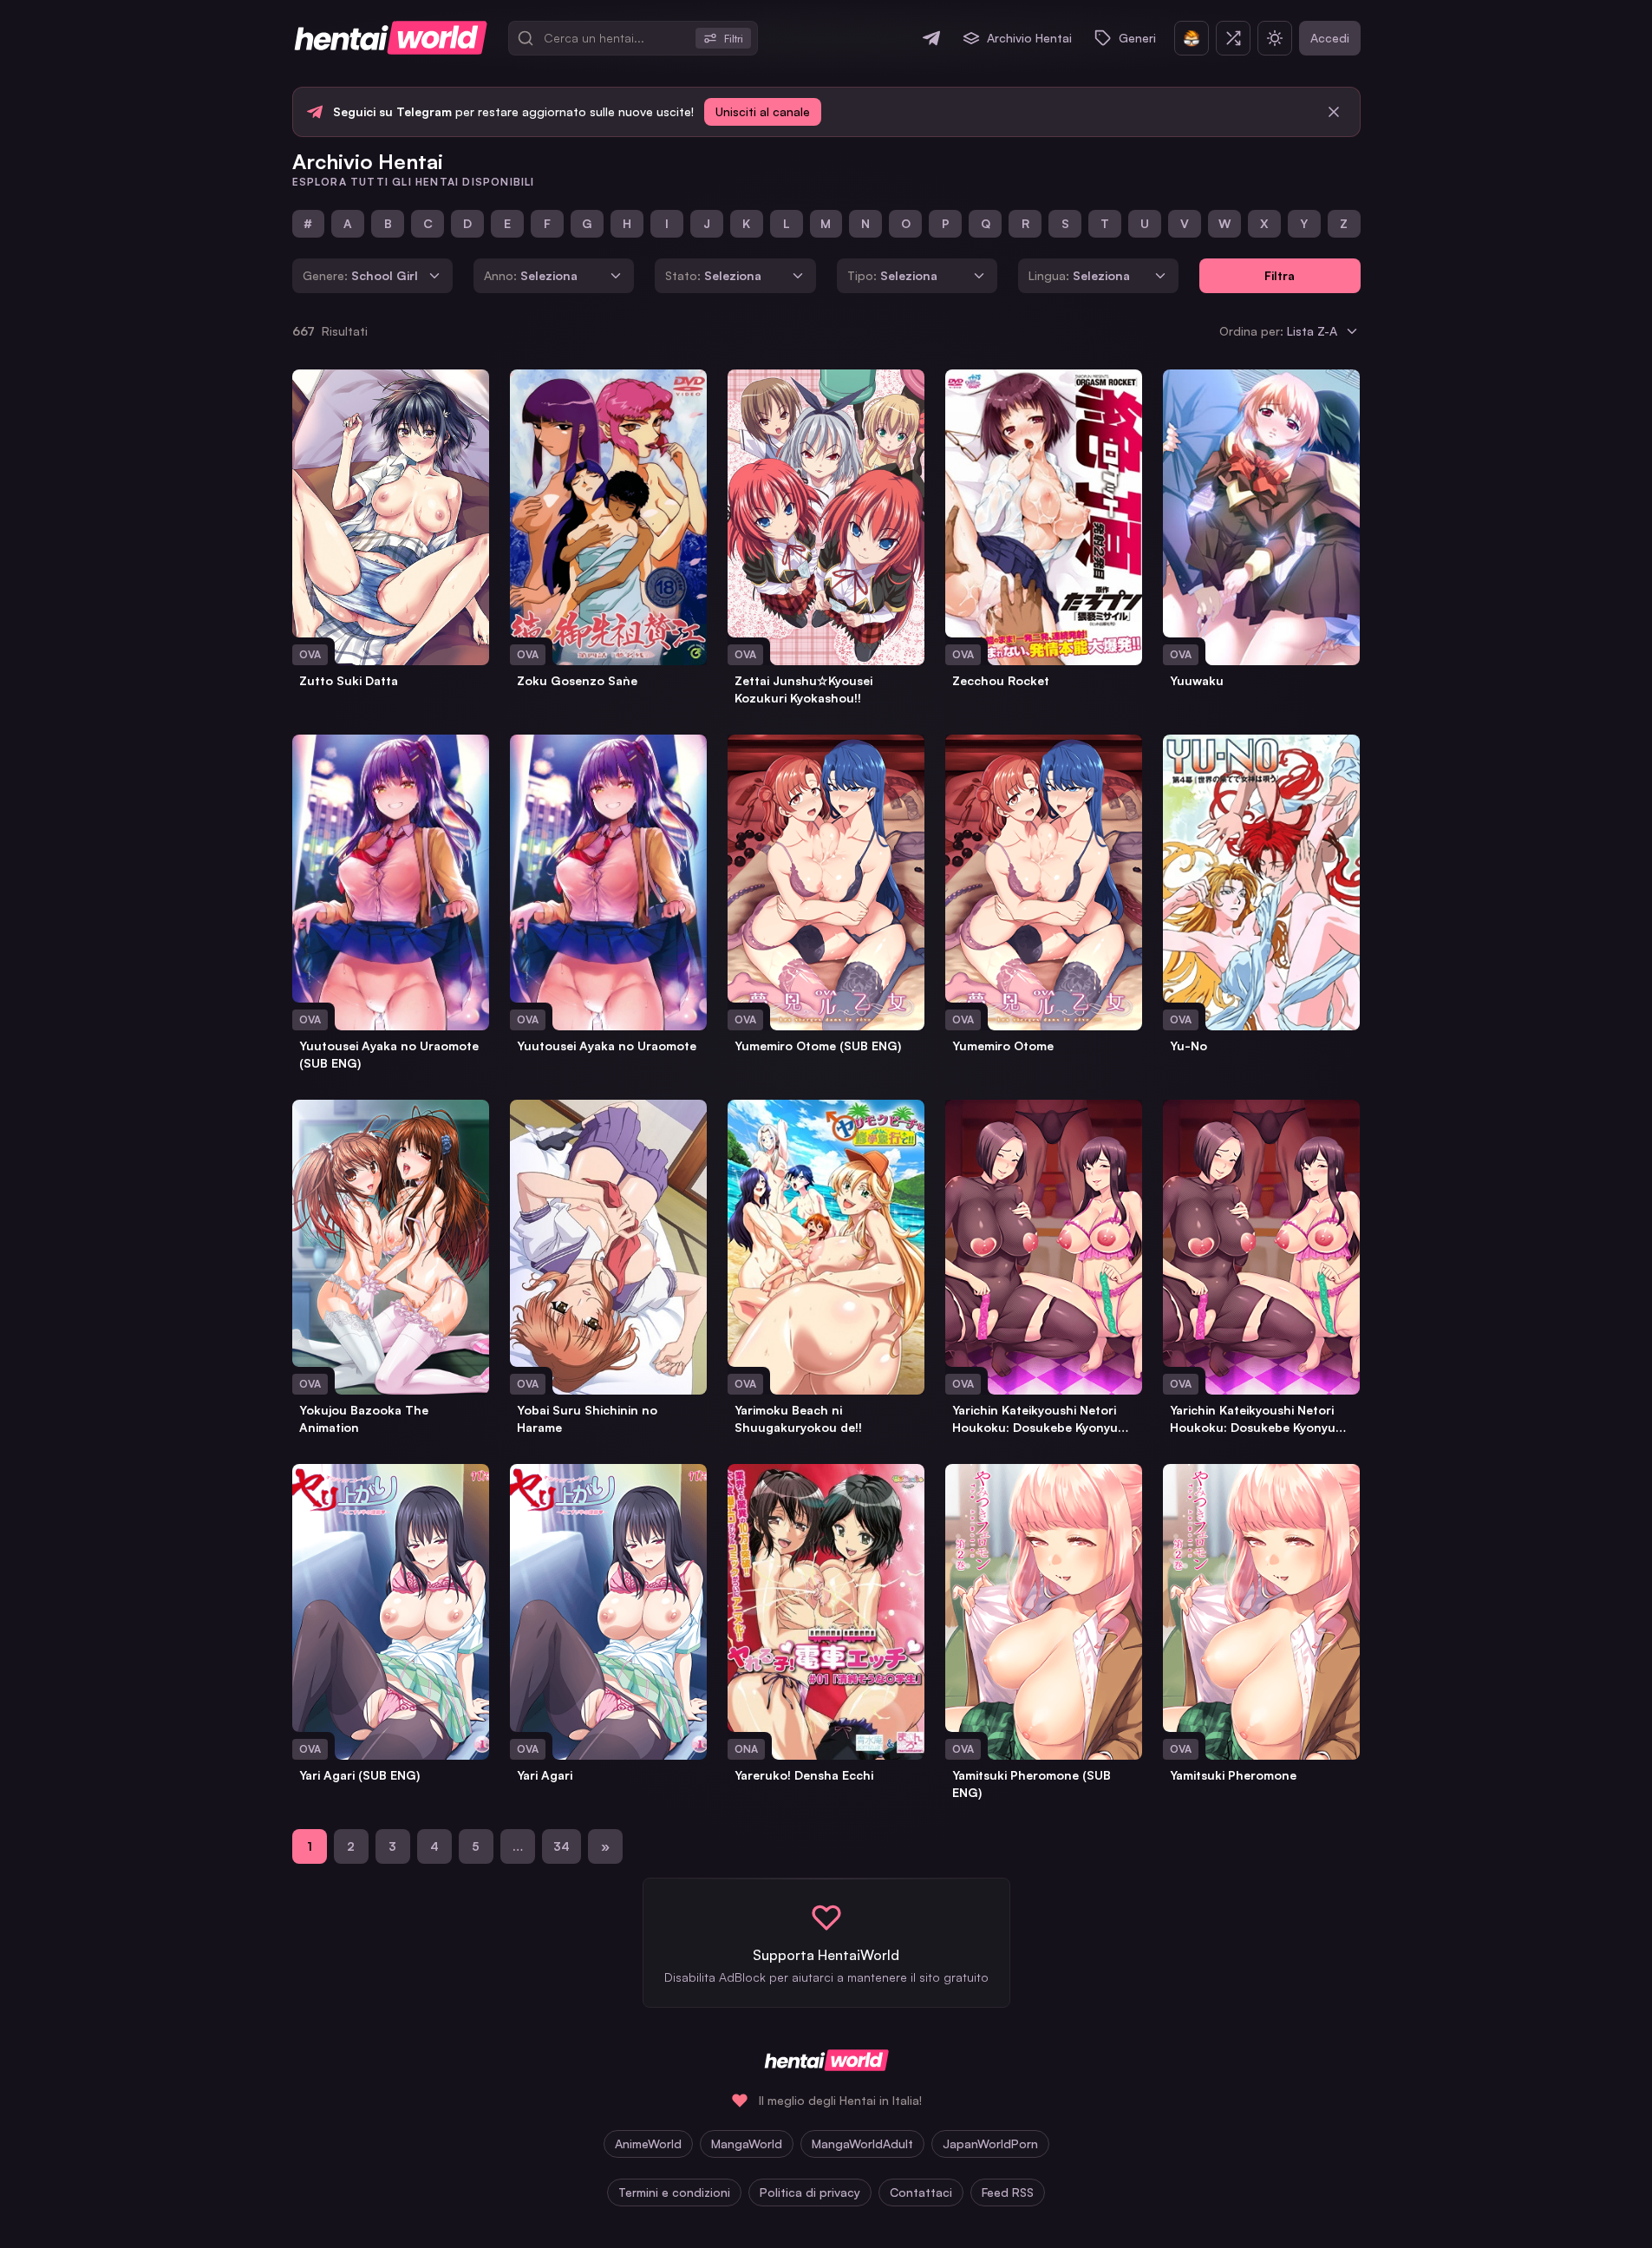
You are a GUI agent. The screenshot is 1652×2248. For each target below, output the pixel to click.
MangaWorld (747, 2143)
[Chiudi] (1334, 112)
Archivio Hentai (1029, 38)
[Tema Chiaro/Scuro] (1275, 38)
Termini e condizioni (674, 2192)
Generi (1137, 38)
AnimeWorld (648, 2143)
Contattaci (921, 2192)
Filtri (734, 39)
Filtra (1280, 275)
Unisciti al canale (763, 111)
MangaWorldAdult (862, 2143)
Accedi (1330, 38)
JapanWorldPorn (990, 2143)
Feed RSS (1008, 2192)
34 (562, 1846)
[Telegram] (931, 38)
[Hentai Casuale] (1233, 38)
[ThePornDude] (1192, 38)
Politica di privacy (810, 2192)
